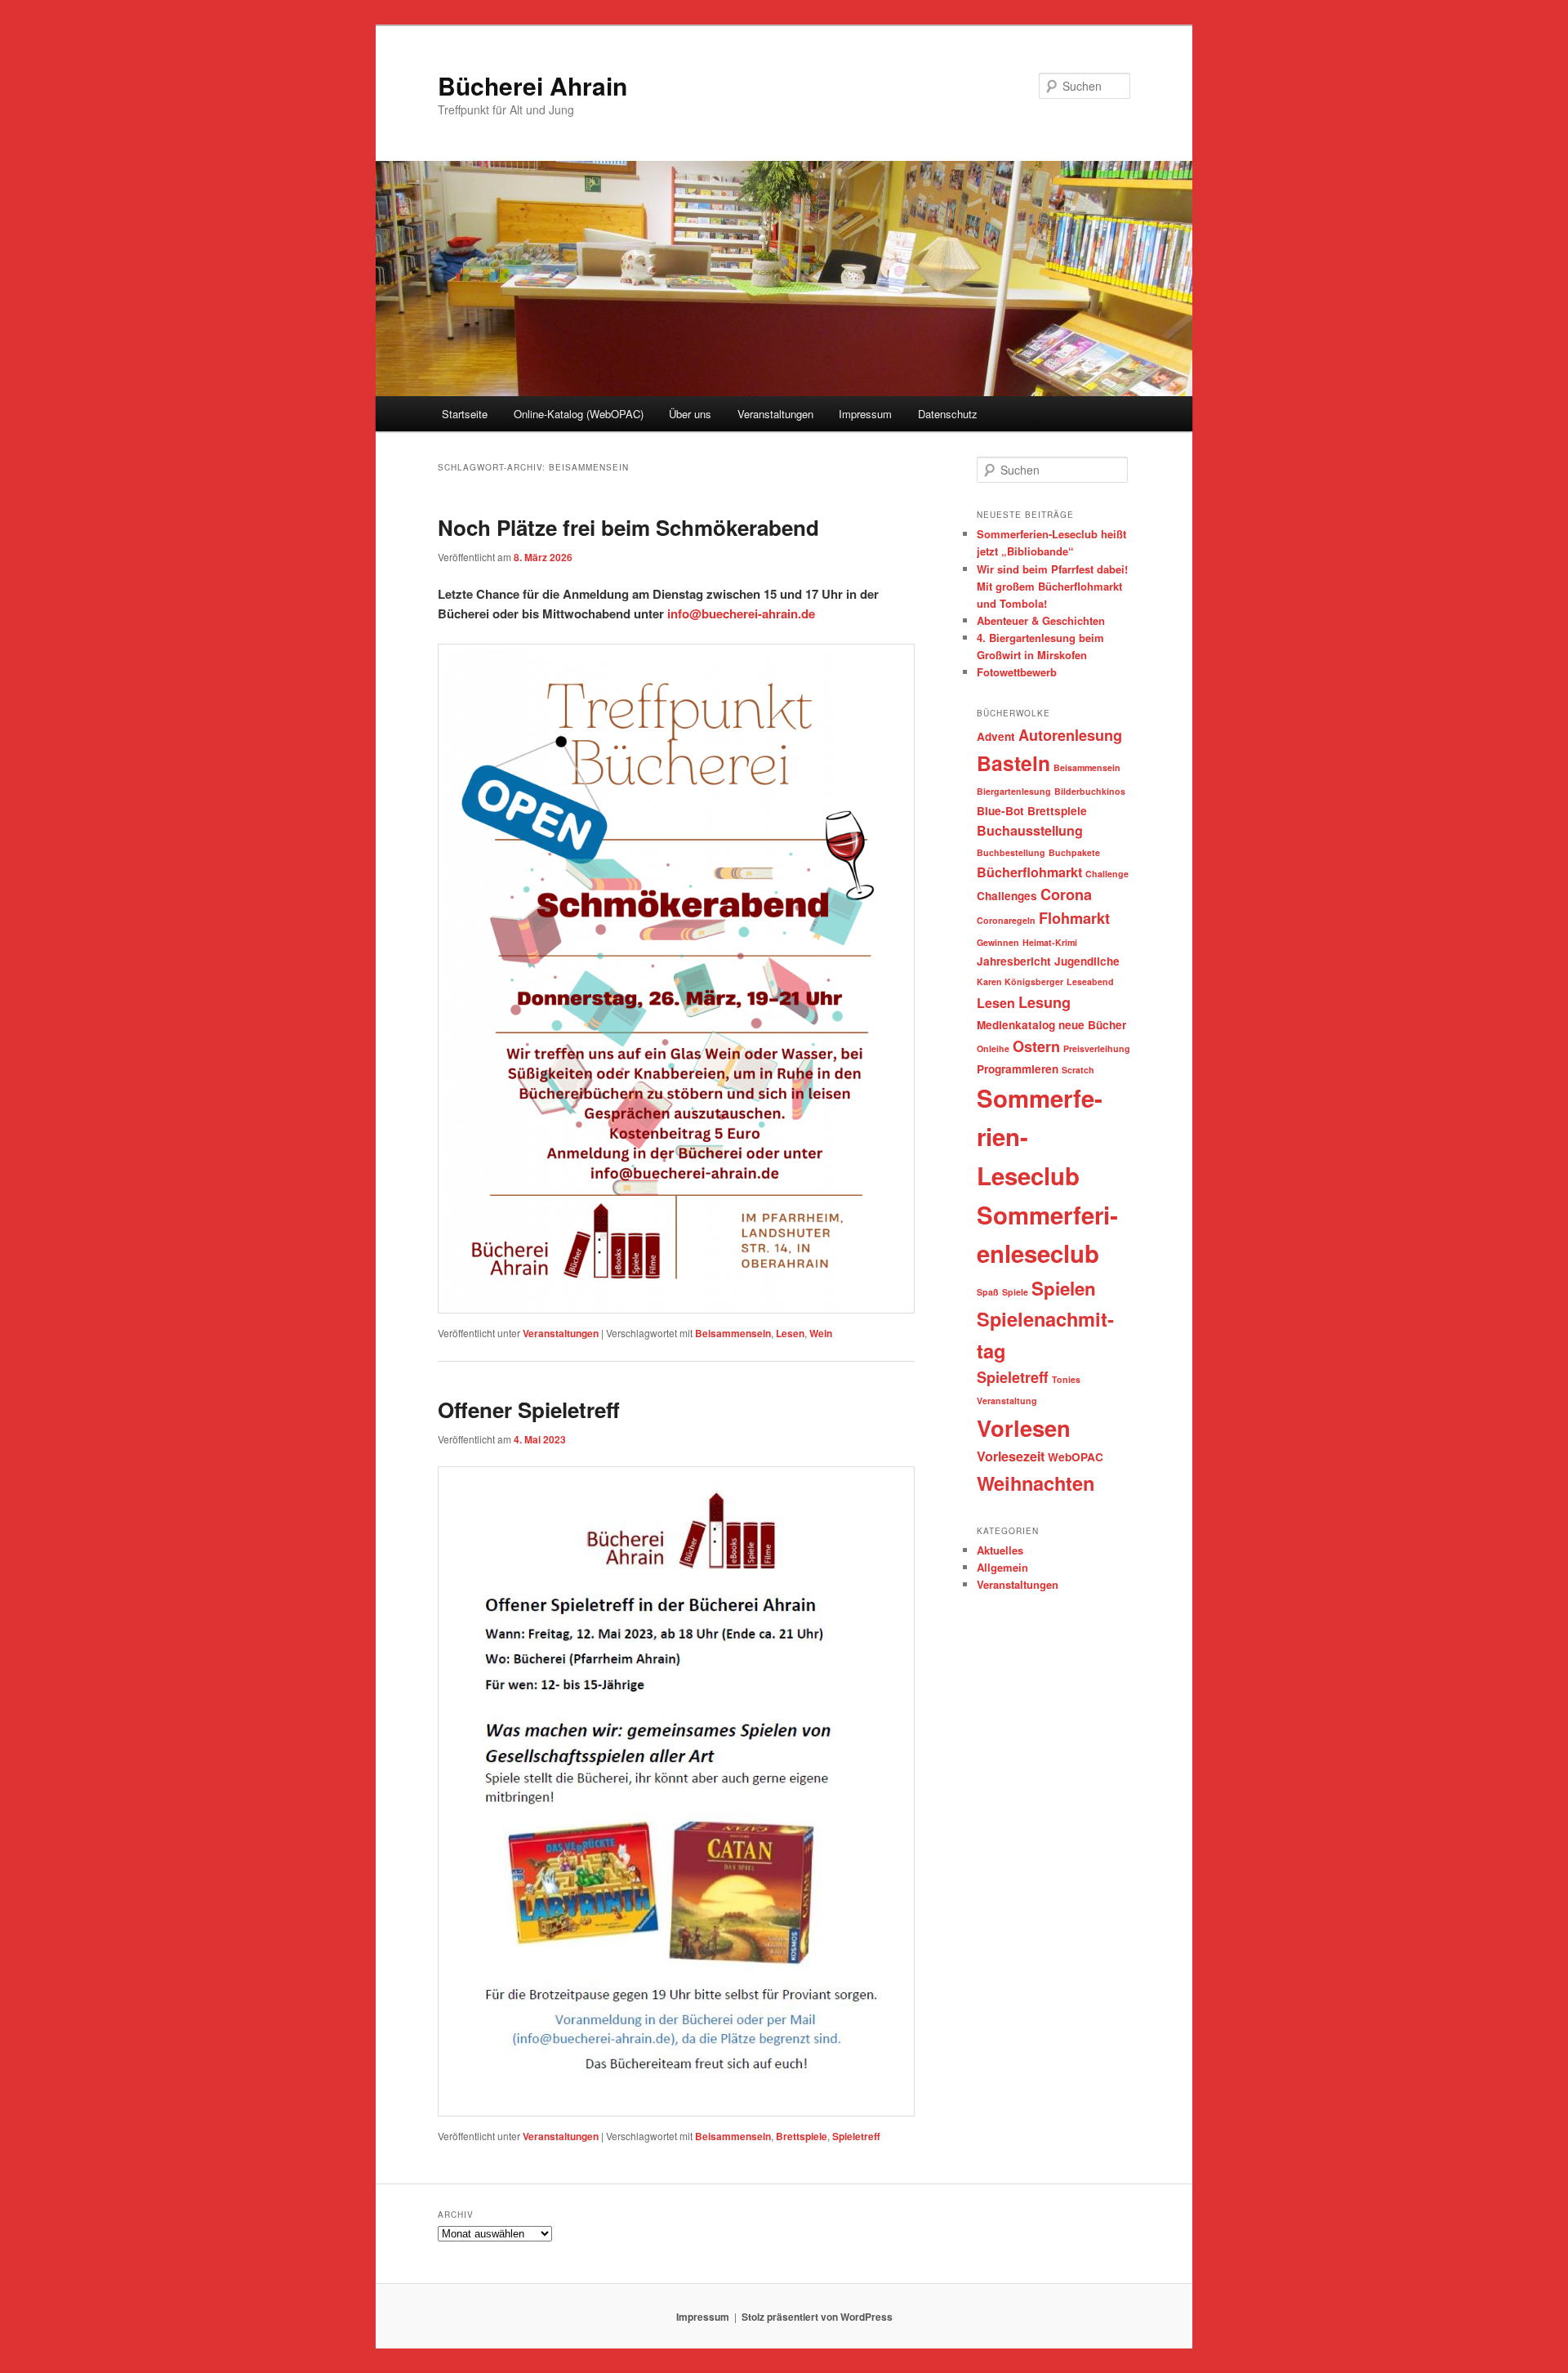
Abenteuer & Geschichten (1041, 620)
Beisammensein (733, 1333)
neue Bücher (1092, 1025)
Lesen (790, 1333)
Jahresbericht (1014, 961)
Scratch (1078, 1070)
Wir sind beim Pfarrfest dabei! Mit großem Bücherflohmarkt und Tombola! (1052, 586)
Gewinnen (998, 942)
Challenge (1107, 874)
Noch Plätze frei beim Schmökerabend (628, 527)
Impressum (865, 414)
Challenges (1007, 896)
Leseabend (1090, 981)
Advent (996, 736)
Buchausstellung (1030, 830)
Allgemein (1002, 1567)
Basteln (1013, 763)
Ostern (1036, 1046)
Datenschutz (948, 414)
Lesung (1045, 1002)
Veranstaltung (1007, 1401)
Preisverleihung (1097, 1048)
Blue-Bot (1000, 811)
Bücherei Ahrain (532, 85)
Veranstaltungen (775, 414)
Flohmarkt (1074, 918)
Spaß (988, 1292)
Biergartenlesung (1014, 791)
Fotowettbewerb (1017, 672)
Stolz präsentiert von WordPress (817, 2317)
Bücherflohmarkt (1029, 872)
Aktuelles (1000, 1550)
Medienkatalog (1016, 1025)
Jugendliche (1087, 961)
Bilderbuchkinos (1090, 791)
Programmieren (1018, 1069)
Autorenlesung (1070, 735)
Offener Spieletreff (529, 1410)
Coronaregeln (1006, 920)
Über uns (690, 414)
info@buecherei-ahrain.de (741, 613)
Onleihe (993, 1048)
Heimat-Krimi (1050, 942)
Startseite (465, 414)
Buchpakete (1074, 852)
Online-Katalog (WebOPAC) (579, 414)
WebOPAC (1076, 1457)
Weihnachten (1036, 1483)
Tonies (1066, 1379)
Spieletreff (856, 2136)
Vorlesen (1024, 1427)
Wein (821, 1333)
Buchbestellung (1011, 852)
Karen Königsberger (1020, 981)
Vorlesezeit (1011, 1456)
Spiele (1015, 1292)
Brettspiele (802, 2136)
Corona (1066, 894)
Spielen (1064, 1288)
